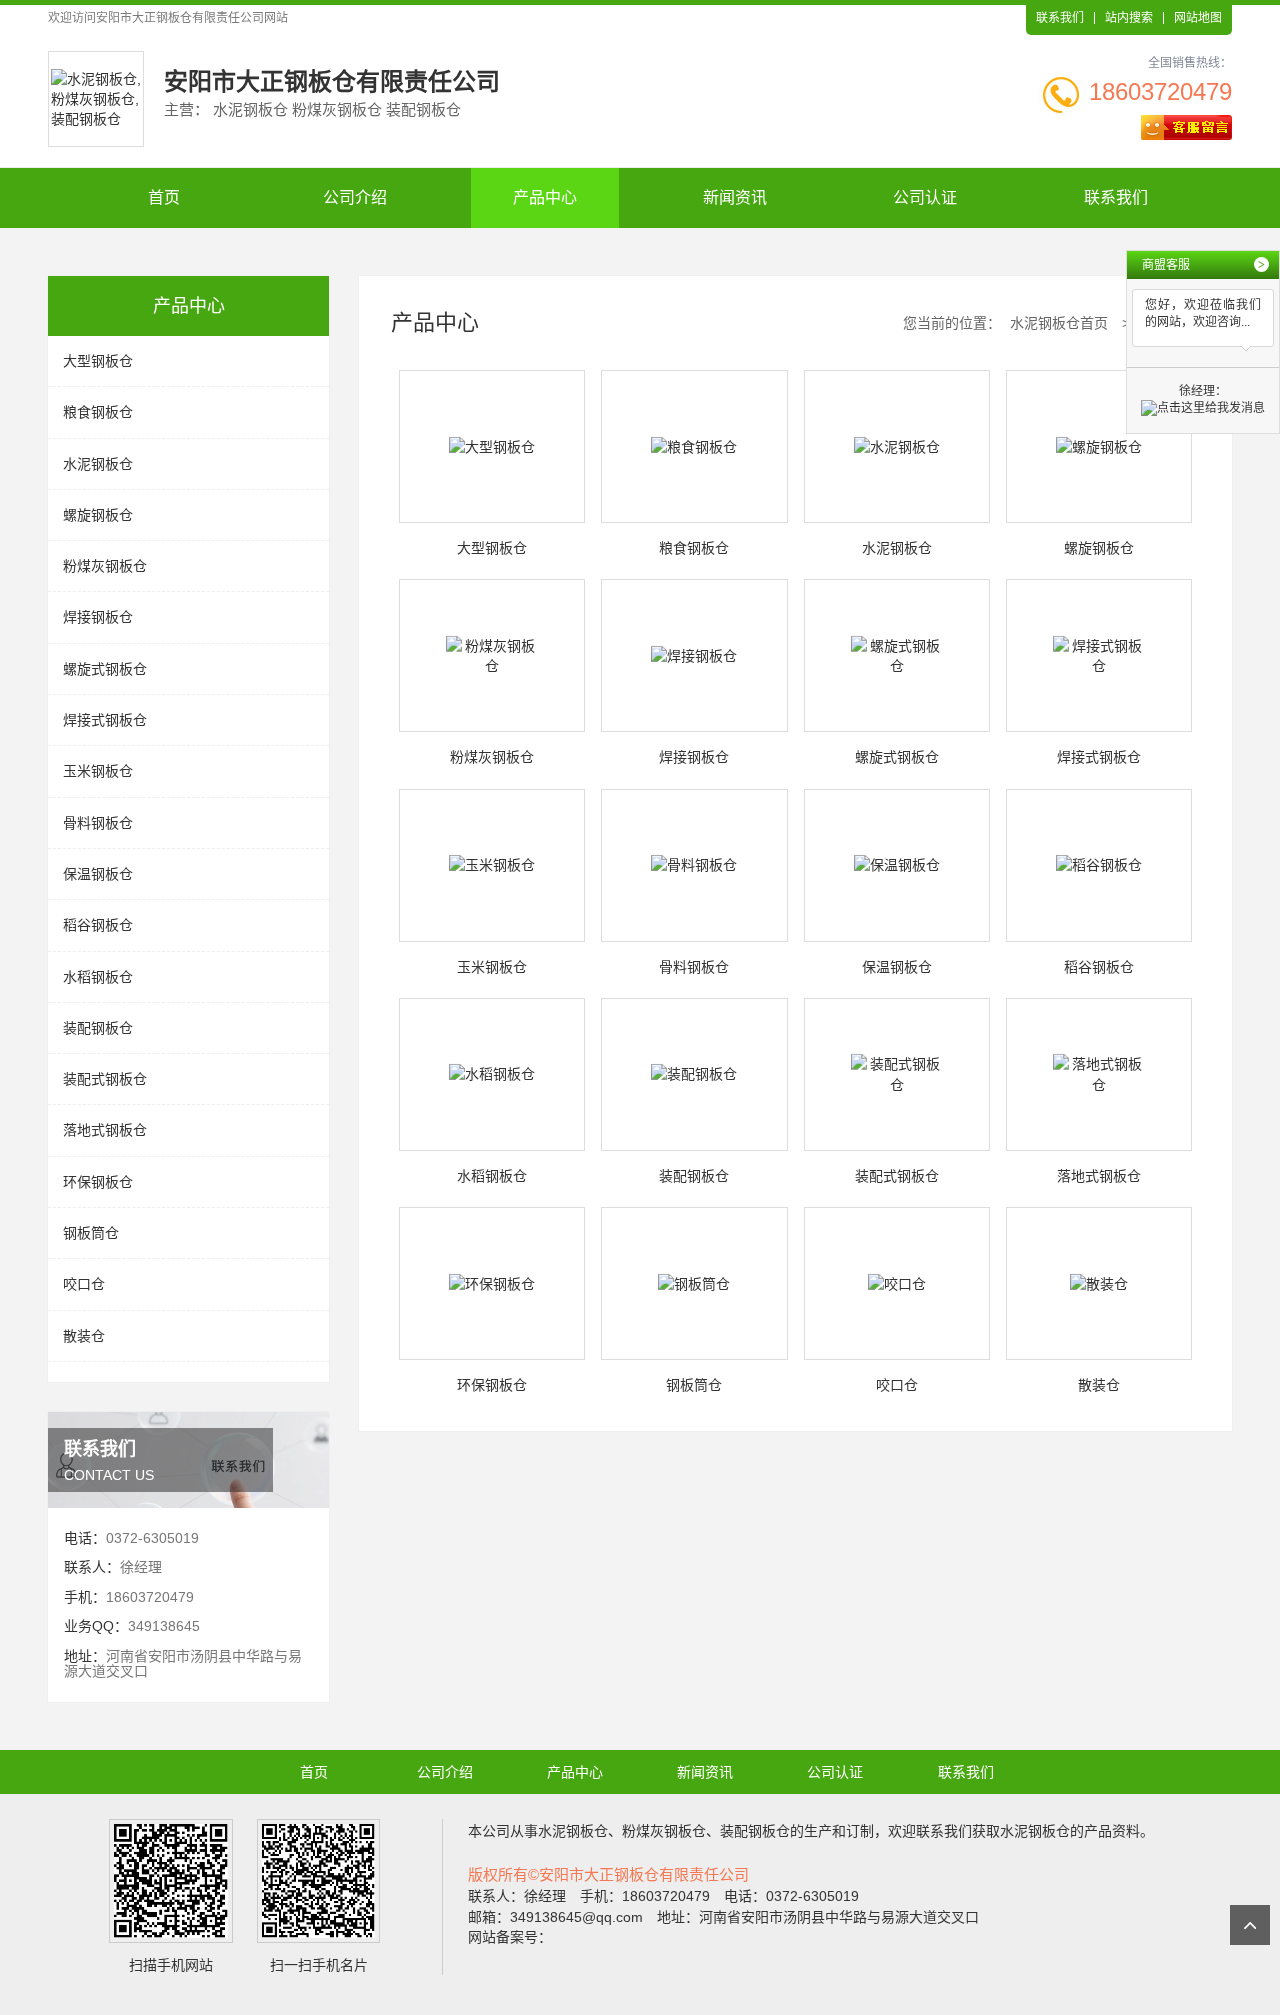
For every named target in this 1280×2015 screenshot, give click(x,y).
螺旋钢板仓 (98, 515)
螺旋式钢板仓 (105, 669)
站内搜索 (1129, 18)
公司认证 (925, 197)
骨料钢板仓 (98, 823)
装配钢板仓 (98, 1028)
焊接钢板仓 (98, 617)
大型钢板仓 (98, 361)
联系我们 (1060, 18)
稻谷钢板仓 (98, 925)
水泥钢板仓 (98, 464)
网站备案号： (510, 1937)
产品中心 (545, 197)
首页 (164, 197)
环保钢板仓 (98, 1182)
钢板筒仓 (91, 1233)
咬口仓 (84, 1284)
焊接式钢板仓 (105, 720)
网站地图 (1198, 18)
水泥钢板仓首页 (1059, 323)
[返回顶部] (1250, 1925)
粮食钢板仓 (98, 412)
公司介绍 (355, 197)
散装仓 (84, 1336)
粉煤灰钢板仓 (105, 566)
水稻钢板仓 (98, 977)
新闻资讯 (735, 197)
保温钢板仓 (98, 874)
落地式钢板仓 (105, 1130)
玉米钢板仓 (98, 771)
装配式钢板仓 (105, 1079)
